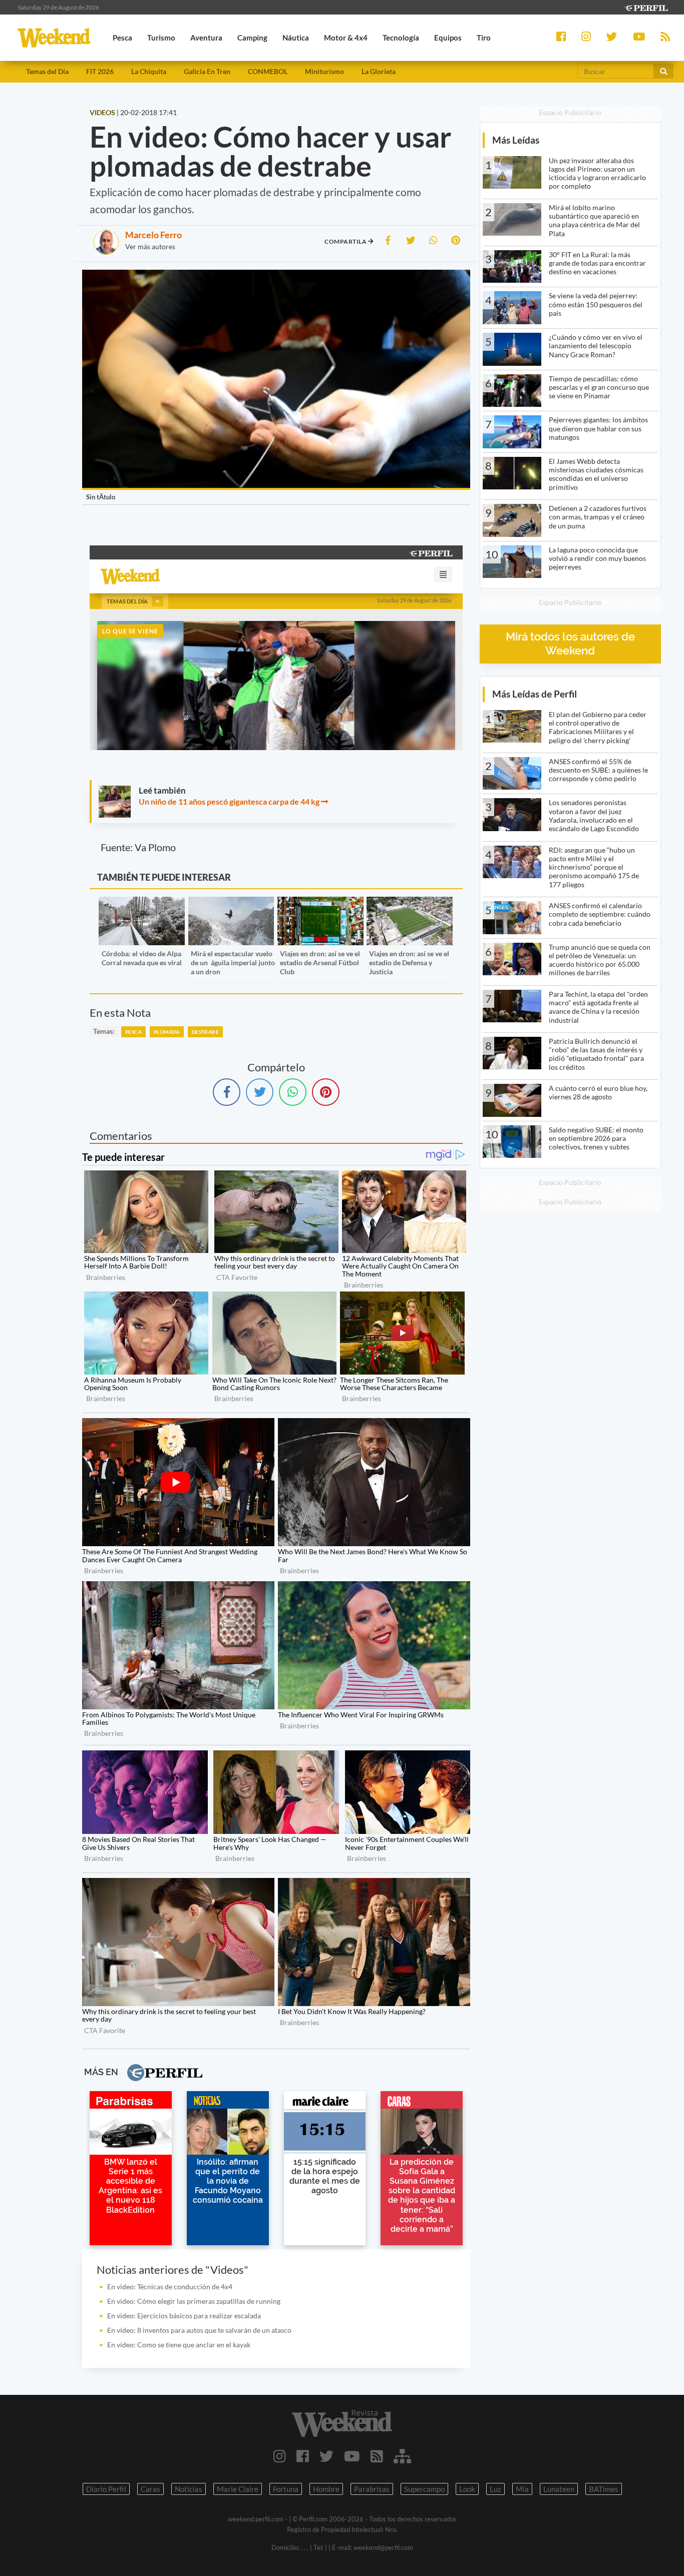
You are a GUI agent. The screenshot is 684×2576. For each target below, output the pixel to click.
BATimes (604, 2489)
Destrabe (205, 1032)
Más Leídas (516, 140)
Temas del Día (47, 71)
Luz (495, 2489)
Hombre (326, 2489)
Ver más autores (150, 246)
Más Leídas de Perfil (535, 694)
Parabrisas (372, 2489)
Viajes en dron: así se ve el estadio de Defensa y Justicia (409, 962)
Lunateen (559, 2489)
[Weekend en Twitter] (326, 2456)
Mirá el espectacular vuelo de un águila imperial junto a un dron (233, 962)
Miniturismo (324, 71)
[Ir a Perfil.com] (646, 7)
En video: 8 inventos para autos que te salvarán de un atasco (199, 2330)
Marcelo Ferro (153, 235)
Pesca (133, 1032)
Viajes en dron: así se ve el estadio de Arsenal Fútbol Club (320, 962)
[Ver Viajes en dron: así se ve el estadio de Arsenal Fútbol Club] (320, 903)
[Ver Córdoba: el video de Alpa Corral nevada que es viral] (142, 903)
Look (467, 2489)
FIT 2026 (100, 71)
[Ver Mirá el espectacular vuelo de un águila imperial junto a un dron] (231, 903)
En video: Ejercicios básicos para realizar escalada (184, 2316)
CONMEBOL (268, 71)
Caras (150, 2489)
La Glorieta (379, 71)
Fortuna (286, 2489)
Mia (522, 2489)
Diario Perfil (106, 2489)
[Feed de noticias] (377, 2456)
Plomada (167, 1032)
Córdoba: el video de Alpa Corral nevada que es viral (142, 958)
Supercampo (424, 2489)
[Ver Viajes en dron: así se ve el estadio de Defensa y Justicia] (410, 903)
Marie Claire (238, 2489)
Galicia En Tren (207, 71)
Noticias (189, 2489)
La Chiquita (149, 71)
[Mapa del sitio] (402, 2456)
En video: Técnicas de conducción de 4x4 (170, 2287)
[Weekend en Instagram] (280, 2456)
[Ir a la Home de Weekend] (342, 2423)
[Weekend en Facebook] (303, 2456)
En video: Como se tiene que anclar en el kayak (179, 2345)
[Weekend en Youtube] (352, 2456)
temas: (104, 1031)
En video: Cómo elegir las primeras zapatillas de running (194, 2301)
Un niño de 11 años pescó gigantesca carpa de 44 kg (229, 801)
